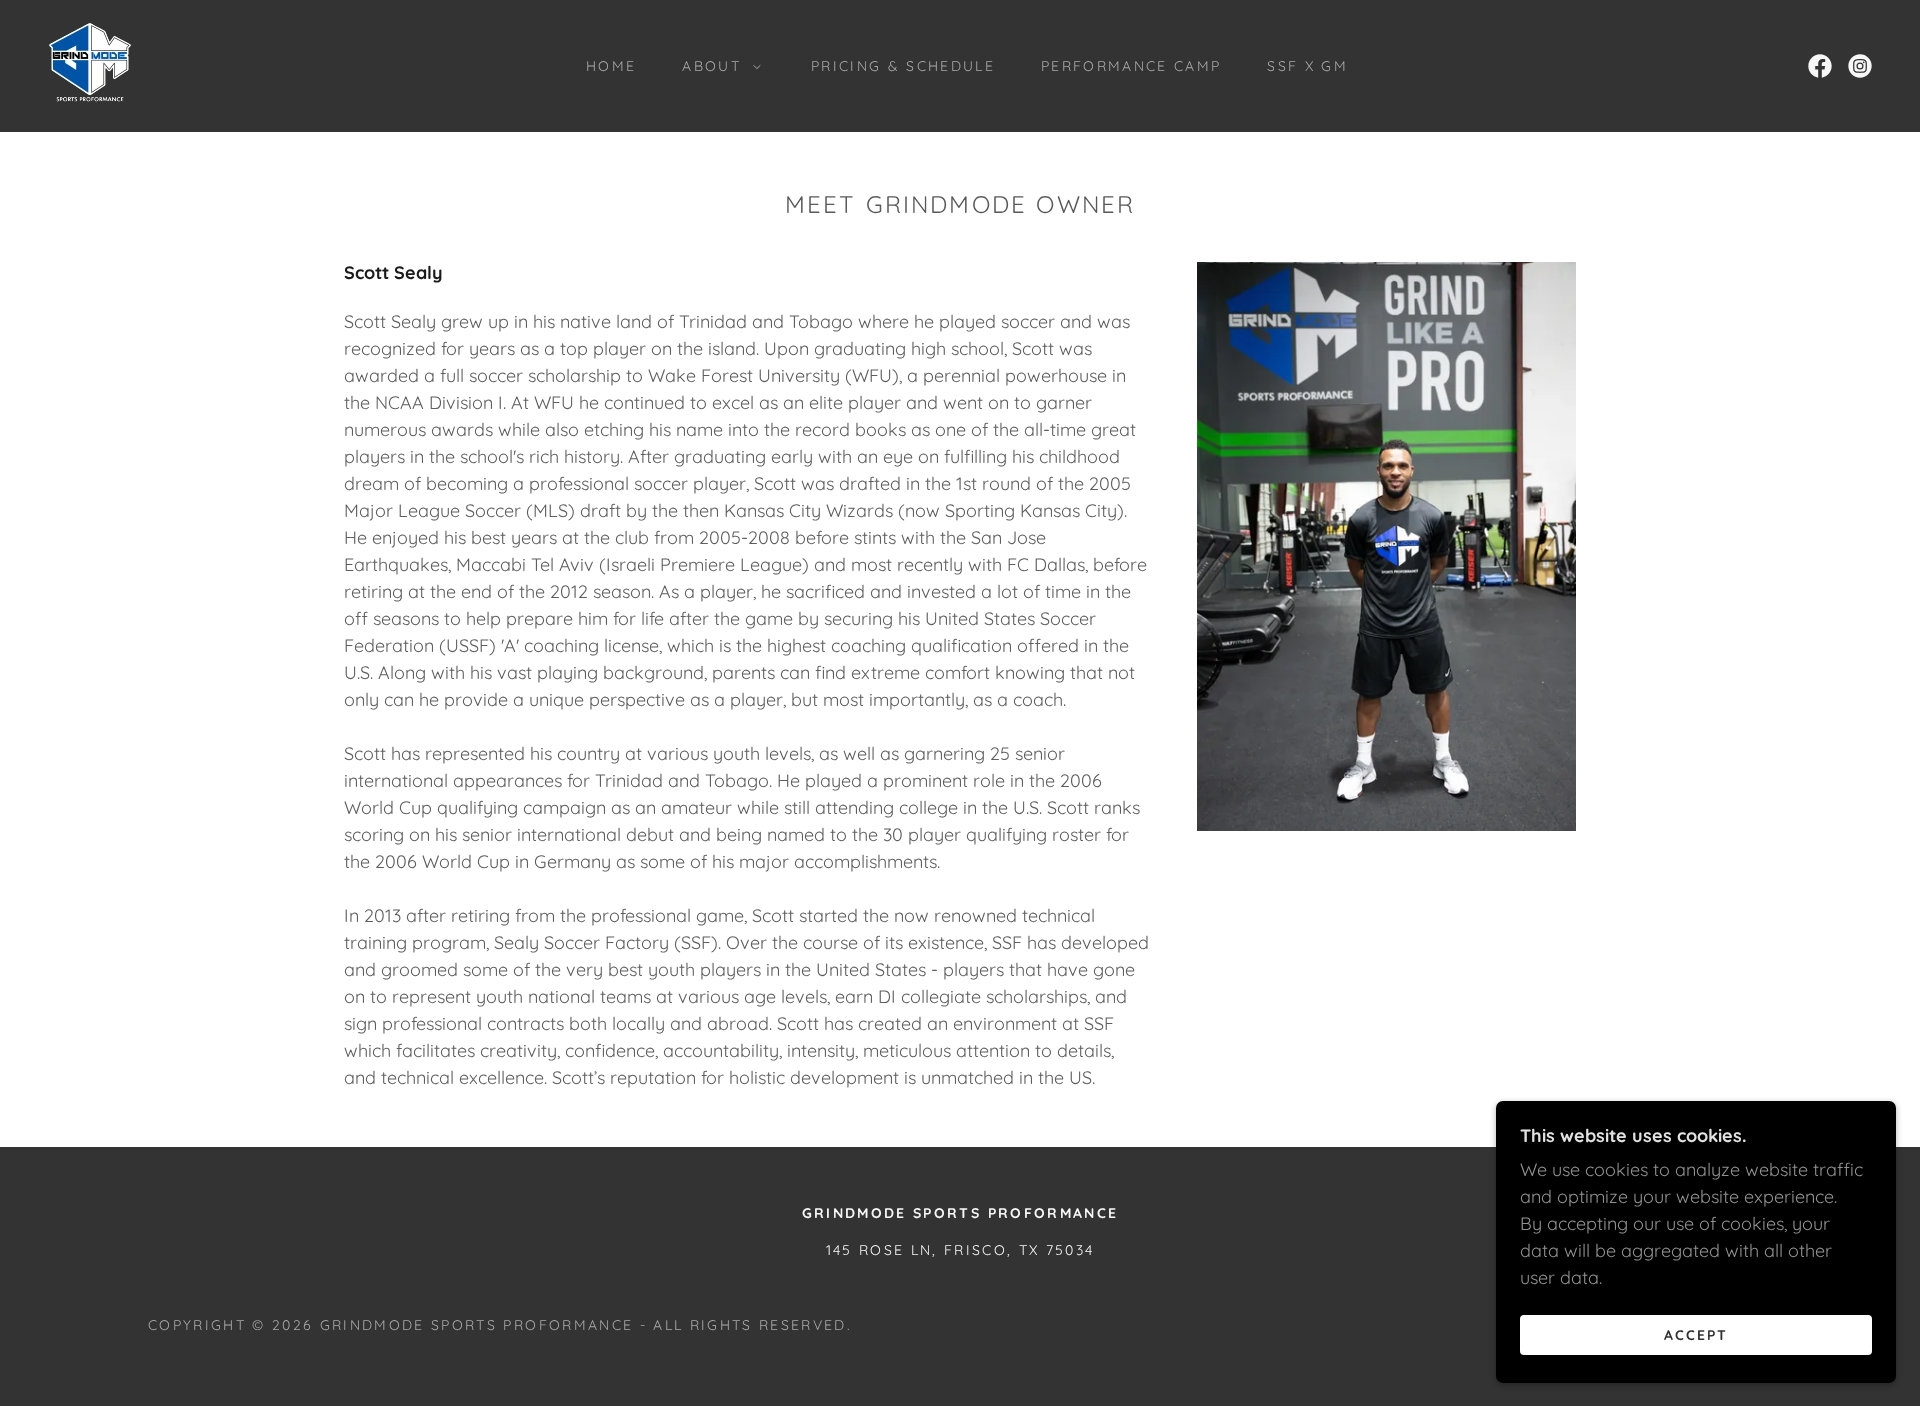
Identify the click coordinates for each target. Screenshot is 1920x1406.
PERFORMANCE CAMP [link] (1131, 66)
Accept (1696, 1334)
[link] (90, 64)
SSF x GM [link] (1307, 66)
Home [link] (611, 66)
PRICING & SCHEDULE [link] (903, 66)
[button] (716, 66)
